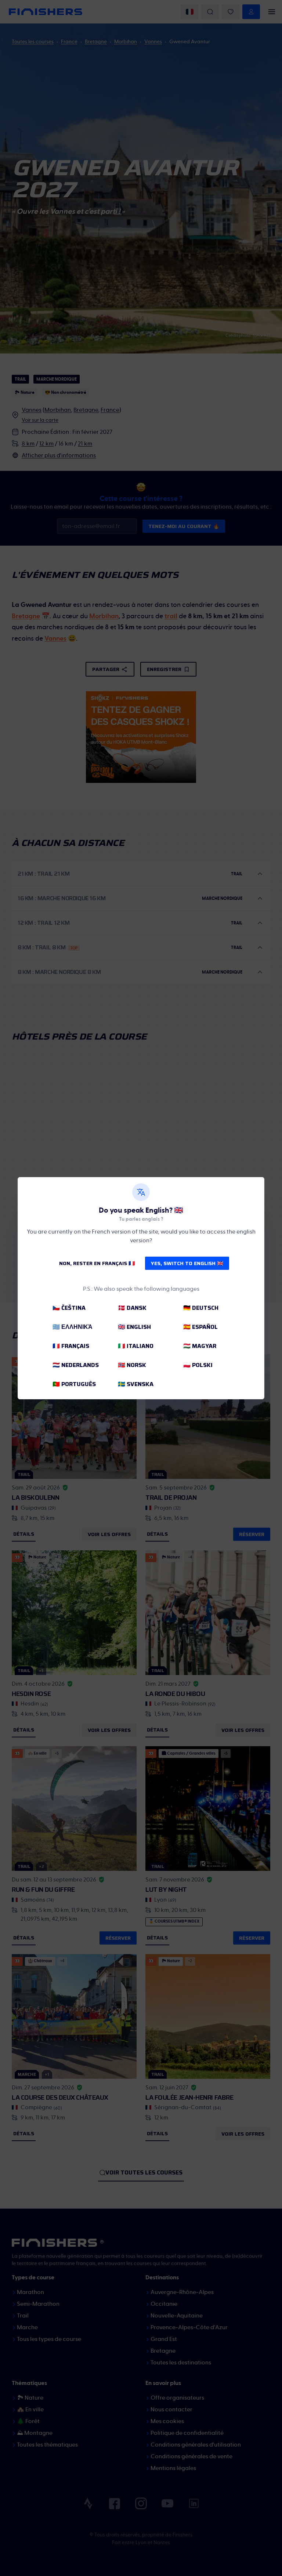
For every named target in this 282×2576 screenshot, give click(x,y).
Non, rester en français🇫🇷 (97, 1263)
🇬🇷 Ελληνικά (73, 1327)
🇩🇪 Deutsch (201, 1308)
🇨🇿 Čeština (69, 1308)
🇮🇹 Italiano (136, 1346)
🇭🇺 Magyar (200, 1346)
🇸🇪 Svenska (136, 1384)
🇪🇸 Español (200, 1327)
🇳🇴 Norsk (132, 1365)
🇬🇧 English (134, 1327)
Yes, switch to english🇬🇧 (187, 1263)
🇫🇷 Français (71, 1346)
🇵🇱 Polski (198, 1365)
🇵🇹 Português (74, 1384)
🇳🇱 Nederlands (76, 1365)
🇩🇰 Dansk (132, 1308)
